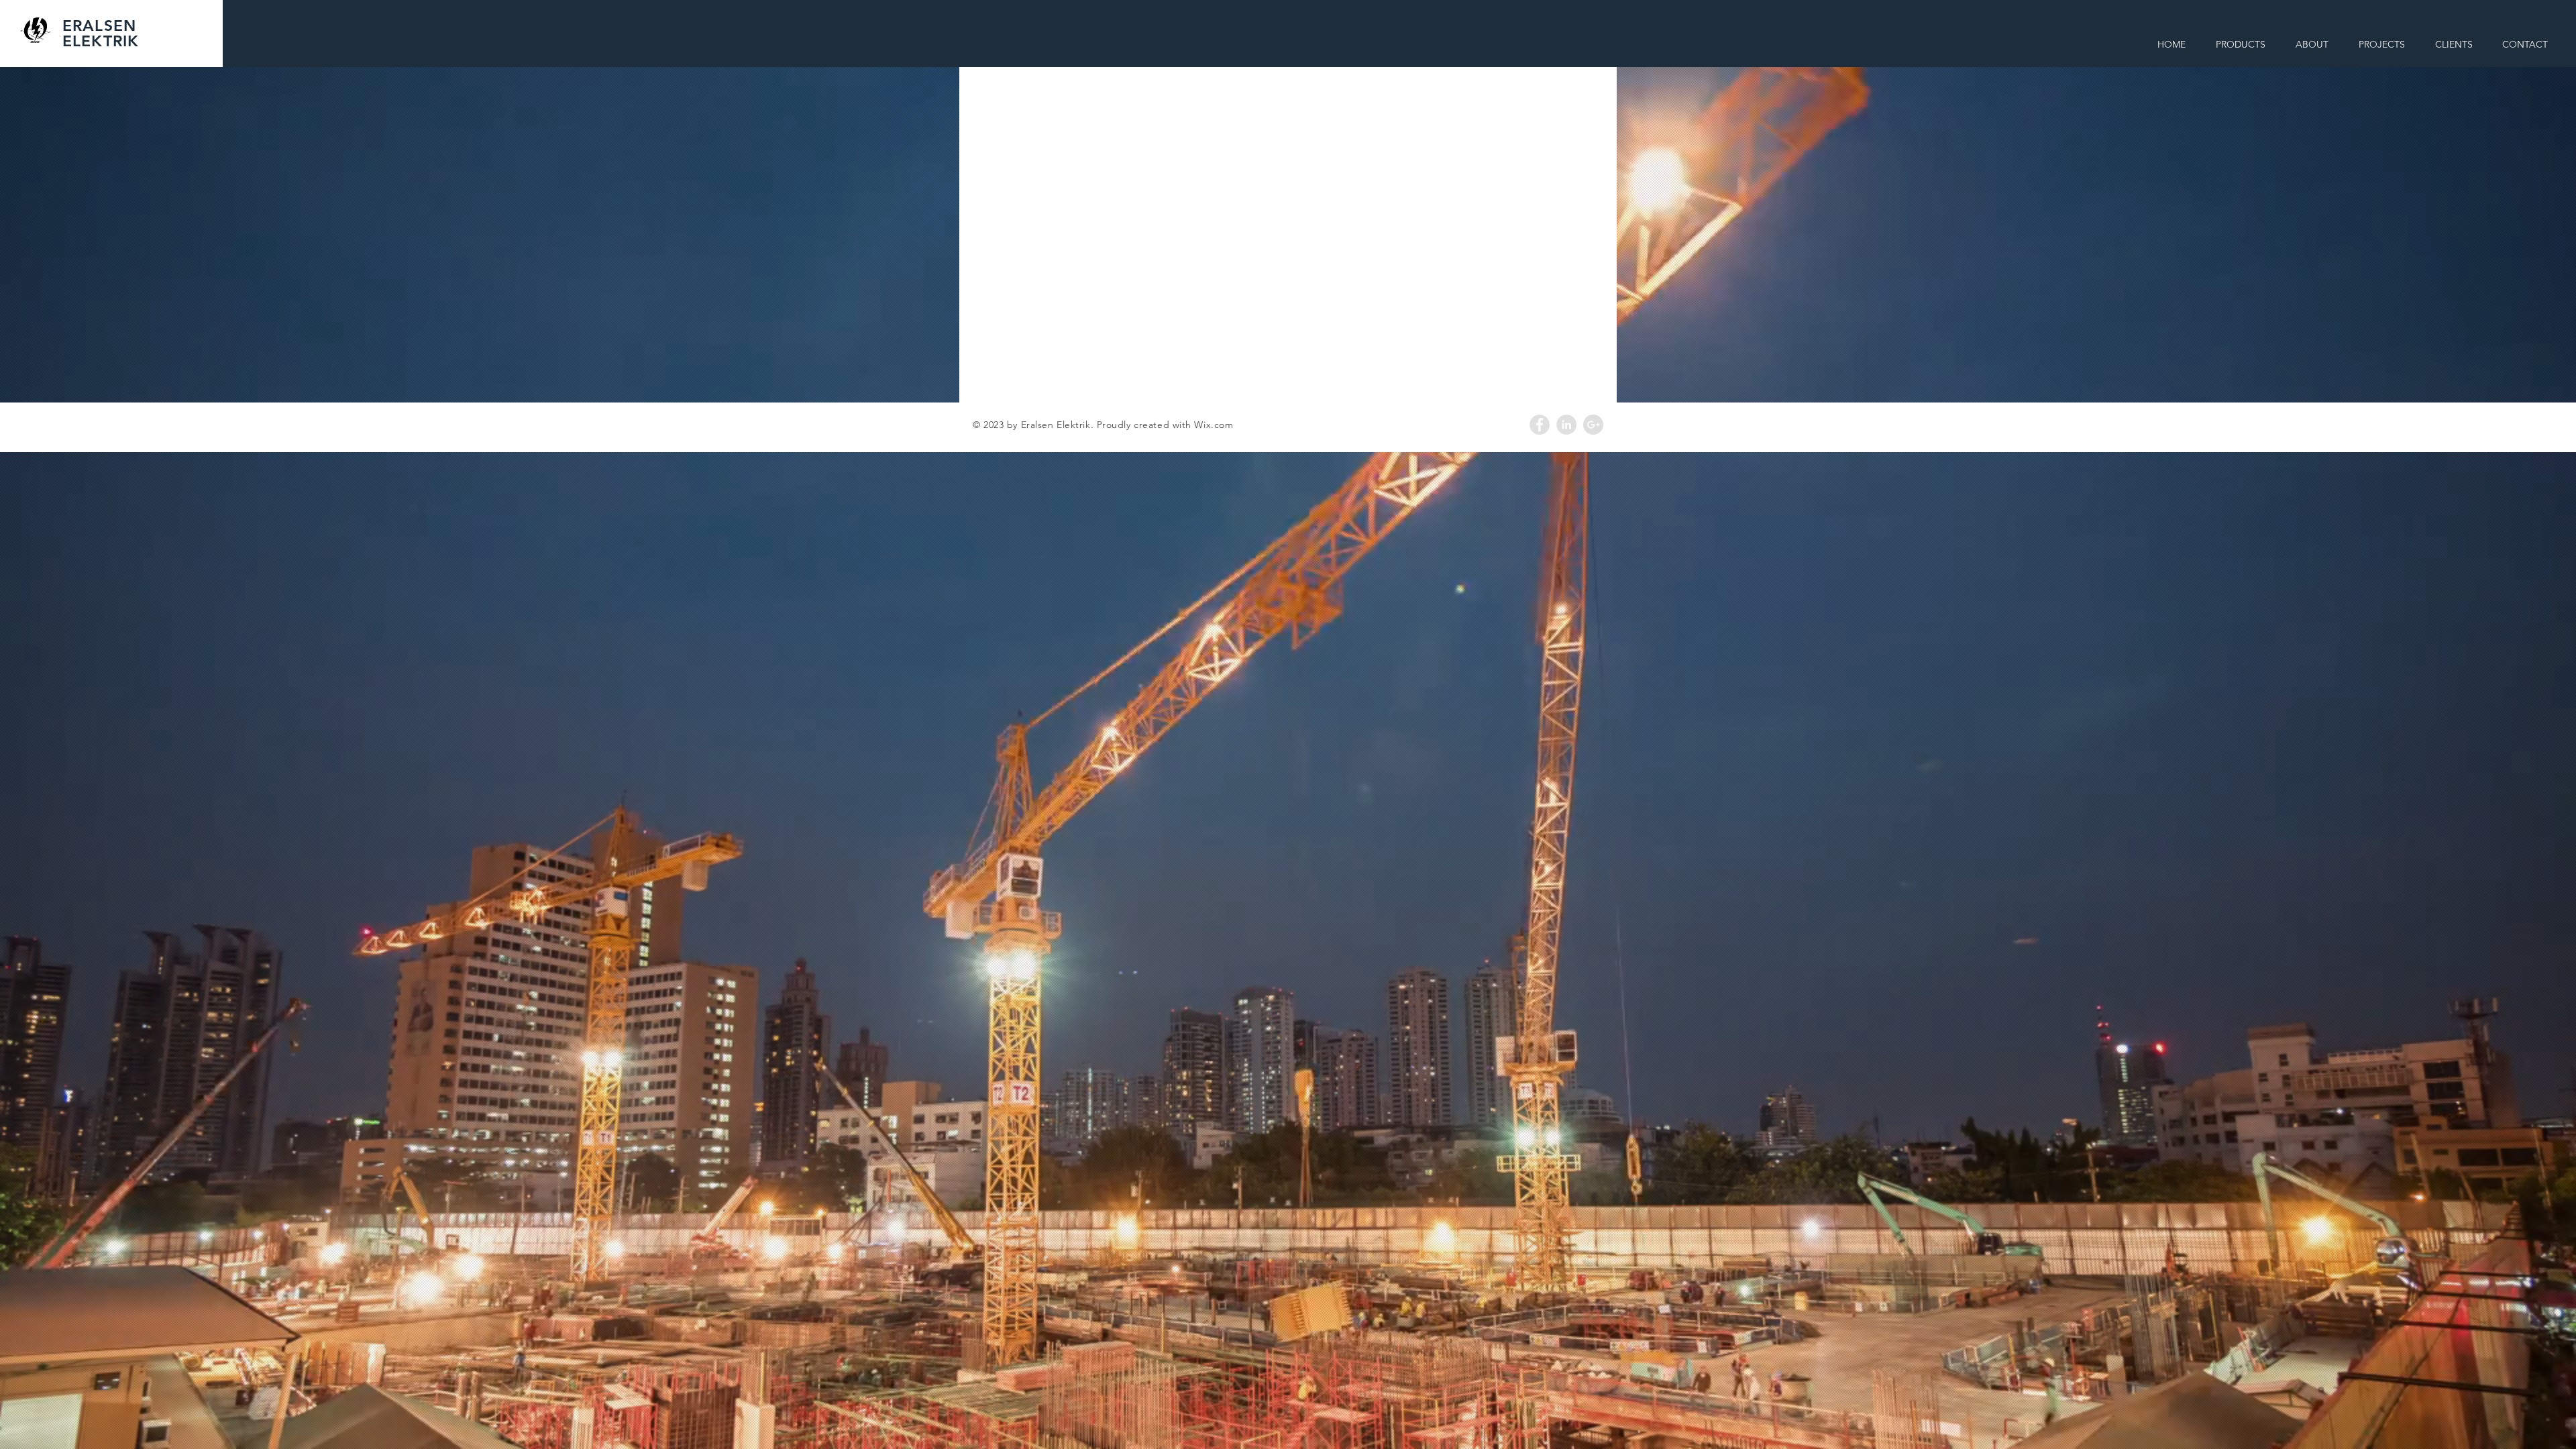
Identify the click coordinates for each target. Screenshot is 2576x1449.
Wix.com (1214, 425)
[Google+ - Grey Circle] (1593, 425)
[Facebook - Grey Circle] (1540, 425)
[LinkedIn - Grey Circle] (1566, 425)
